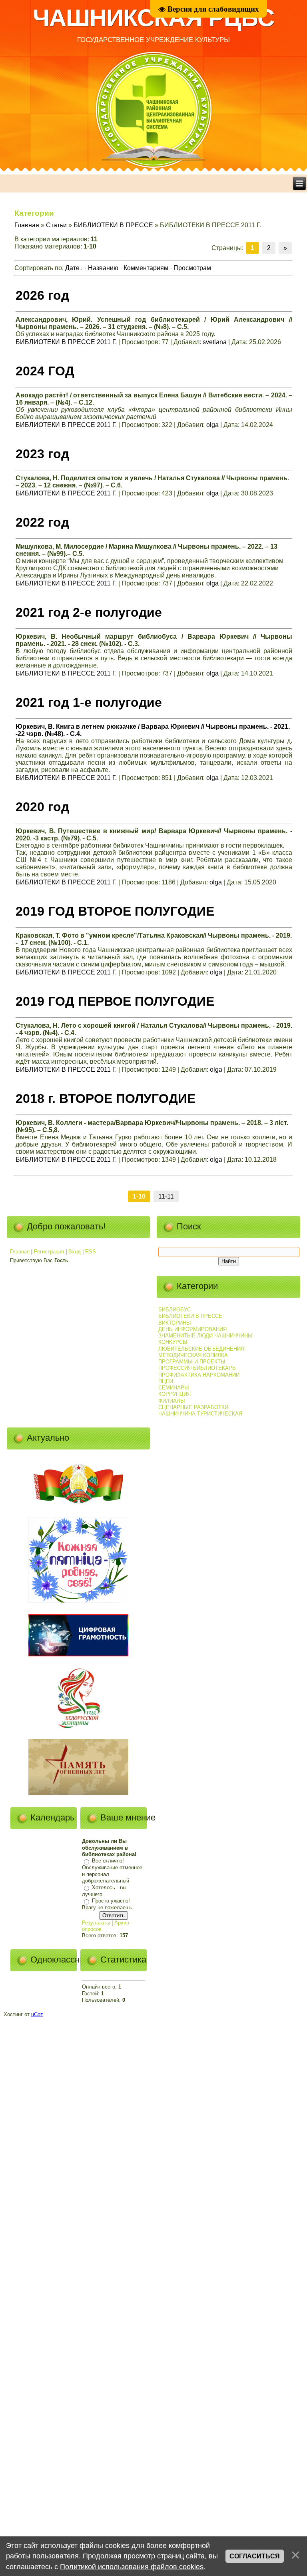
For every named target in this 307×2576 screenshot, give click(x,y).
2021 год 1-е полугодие (89, 702)
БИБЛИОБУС (174, 1310)
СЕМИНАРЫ (174, 1388)
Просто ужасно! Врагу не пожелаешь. (108, 1904)
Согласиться (255, 2556)
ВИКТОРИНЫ (175, 1323)
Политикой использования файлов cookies (132, 2567)
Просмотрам (192, 268)
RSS (91, 1252)
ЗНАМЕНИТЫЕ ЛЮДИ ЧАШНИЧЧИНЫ (205, 1336)
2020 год (42, 807)
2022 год (42, 522)
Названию (103, 268)
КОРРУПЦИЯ (174, 1394)
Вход (75, 1252)
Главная (27, 225)
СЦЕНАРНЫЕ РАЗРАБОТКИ (193, 1407)
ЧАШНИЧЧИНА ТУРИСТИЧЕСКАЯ (200, 1414)
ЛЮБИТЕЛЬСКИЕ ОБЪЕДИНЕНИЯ (201, 1349)
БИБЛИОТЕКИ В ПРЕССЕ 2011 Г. (66, 342)
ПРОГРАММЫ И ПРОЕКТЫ (192, 1362)
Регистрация (49, 1252)
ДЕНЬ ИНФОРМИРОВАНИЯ (192, 1329)
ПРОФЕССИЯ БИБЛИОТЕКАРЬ (197, 1368)
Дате (72, 268)
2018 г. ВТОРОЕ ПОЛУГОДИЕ (106, 1099)
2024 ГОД (45, 371)
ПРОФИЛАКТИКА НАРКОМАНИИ (199, 1375)
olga (212, 425)
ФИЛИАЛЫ (172, 1401)
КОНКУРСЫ (173, 1342)
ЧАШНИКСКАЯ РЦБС (153, 18)
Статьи (56, 225)
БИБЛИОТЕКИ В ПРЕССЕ (113, 225)
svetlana (215, 342)
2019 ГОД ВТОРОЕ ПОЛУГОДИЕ (115, 911)
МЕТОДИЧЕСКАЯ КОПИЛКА (193, 1355)
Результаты (96, 1923)
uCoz (37, 2014)
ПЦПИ (166, 1381)
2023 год (42, 454)
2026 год (42, 295)
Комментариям (146, 268)
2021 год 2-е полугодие (89, 612)
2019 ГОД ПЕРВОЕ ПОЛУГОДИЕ (115, 1001)
